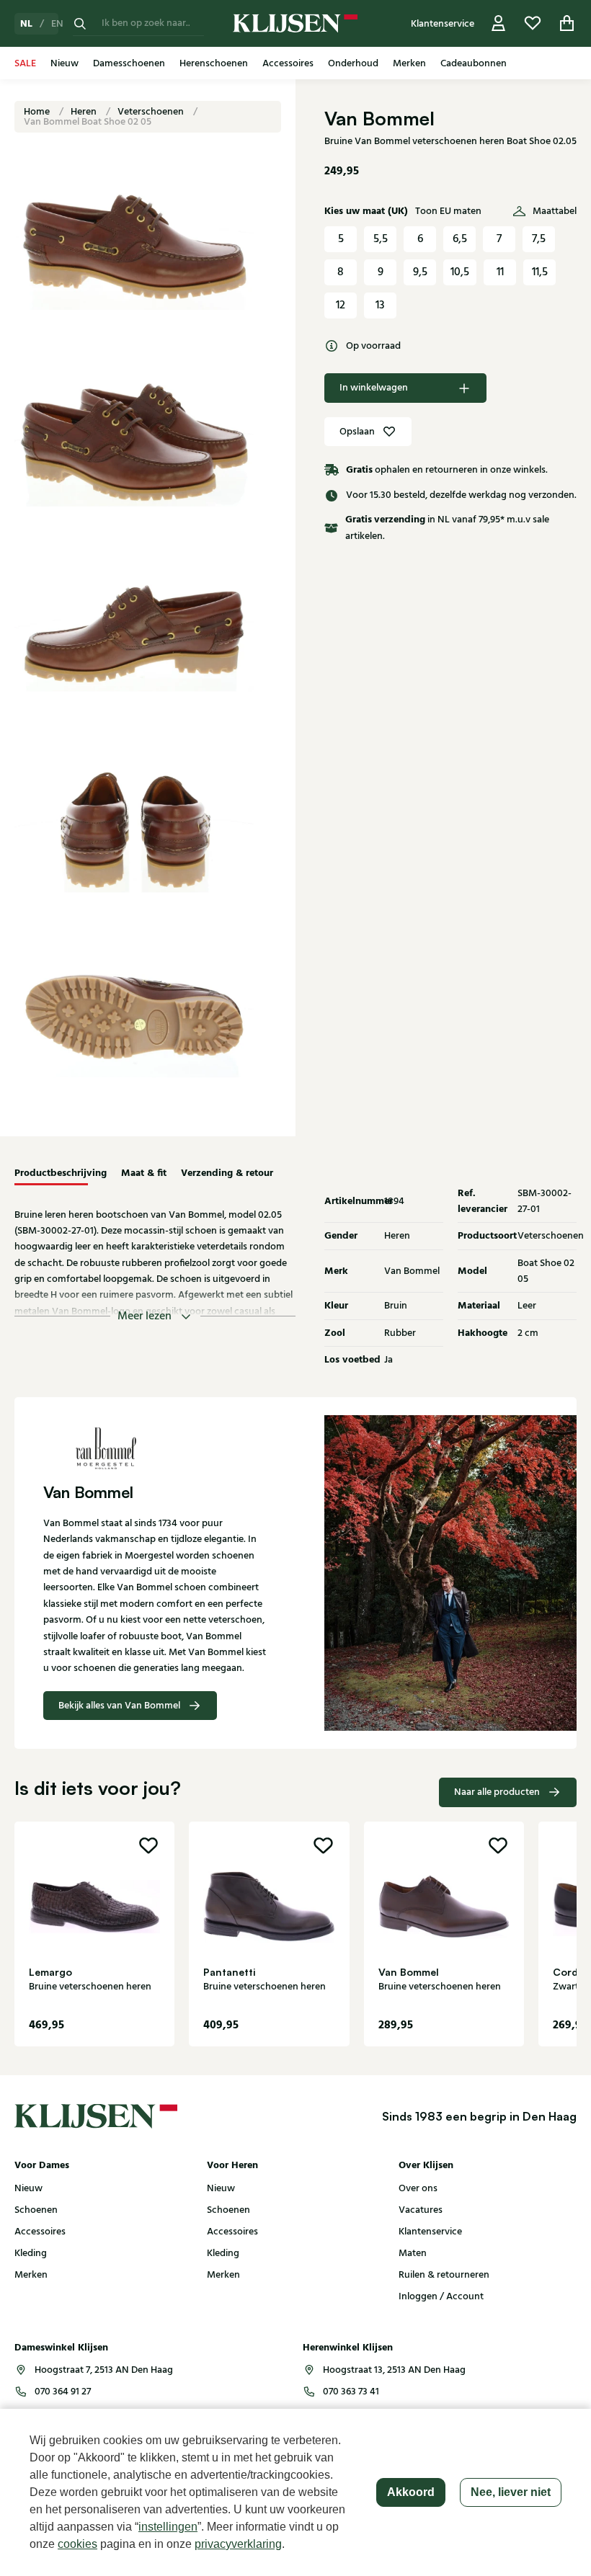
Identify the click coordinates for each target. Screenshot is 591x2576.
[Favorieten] (533, 23)
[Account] (499, 23)
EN (57, 24)
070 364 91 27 (63, 2392)
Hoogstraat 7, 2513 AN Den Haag (104, 2370)
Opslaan (357, 432)
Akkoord (411, 2492)
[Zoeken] (80, 23)
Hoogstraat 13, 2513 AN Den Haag (394, 2370)
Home (38, 112)
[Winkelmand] (567, 23)
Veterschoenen (152, 112)
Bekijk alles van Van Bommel (119, 1706)
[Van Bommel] (155, 1448)
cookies (77, 2544)
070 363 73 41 (351, 2392)
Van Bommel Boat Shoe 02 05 (88, 122)
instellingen (168, 2527)
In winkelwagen (374, 388)
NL (26, 24)
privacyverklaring (238, 2544)
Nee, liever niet (511, 2492)
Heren (85, 112)
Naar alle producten (497, 1792)
